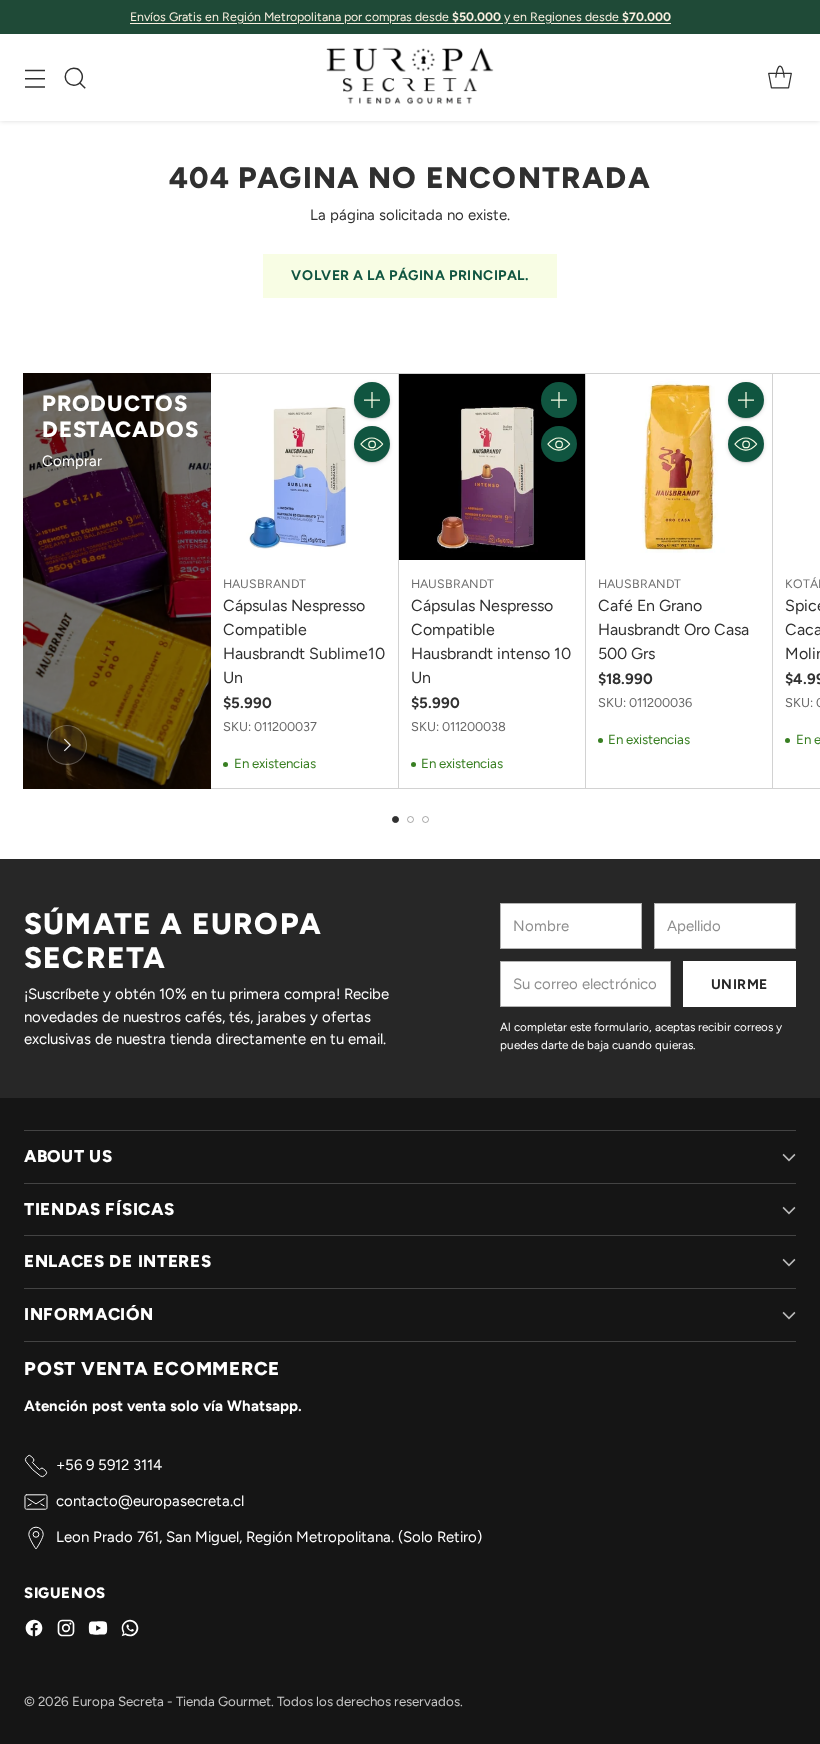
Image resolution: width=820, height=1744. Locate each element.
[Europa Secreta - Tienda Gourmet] (410, 77)
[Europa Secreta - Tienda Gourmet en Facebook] (34, 1631)
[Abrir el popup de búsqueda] (74, 77)
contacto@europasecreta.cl (150, 1501)
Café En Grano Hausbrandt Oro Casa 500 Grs (673, 629)
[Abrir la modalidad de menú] (34, 77)
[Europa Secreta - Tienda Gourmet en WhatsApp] (130, 1631)
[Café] (67, 745)
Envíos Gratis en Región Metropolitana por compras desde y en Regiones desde (400, 16)
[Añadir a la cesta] (372, 400)
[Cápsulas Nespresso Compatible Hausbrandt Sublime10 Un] (304, 467)
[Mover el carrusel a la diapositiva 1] (395, 819)
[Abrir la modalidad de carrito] (779, 77)
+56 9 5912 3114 (109, 1465)
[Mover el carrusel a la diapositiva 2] (410, 819)
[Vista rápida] (372, 444)
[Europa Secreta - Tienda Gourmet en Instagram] (66, 1631)
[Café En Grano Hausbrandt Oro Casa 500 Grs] (679, 467)
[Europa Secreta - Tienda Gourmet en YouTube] (98, 1631)
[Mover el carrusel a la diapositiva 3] (425, 819)
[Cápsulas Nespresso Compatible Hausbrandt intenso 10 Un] (492, 467)
